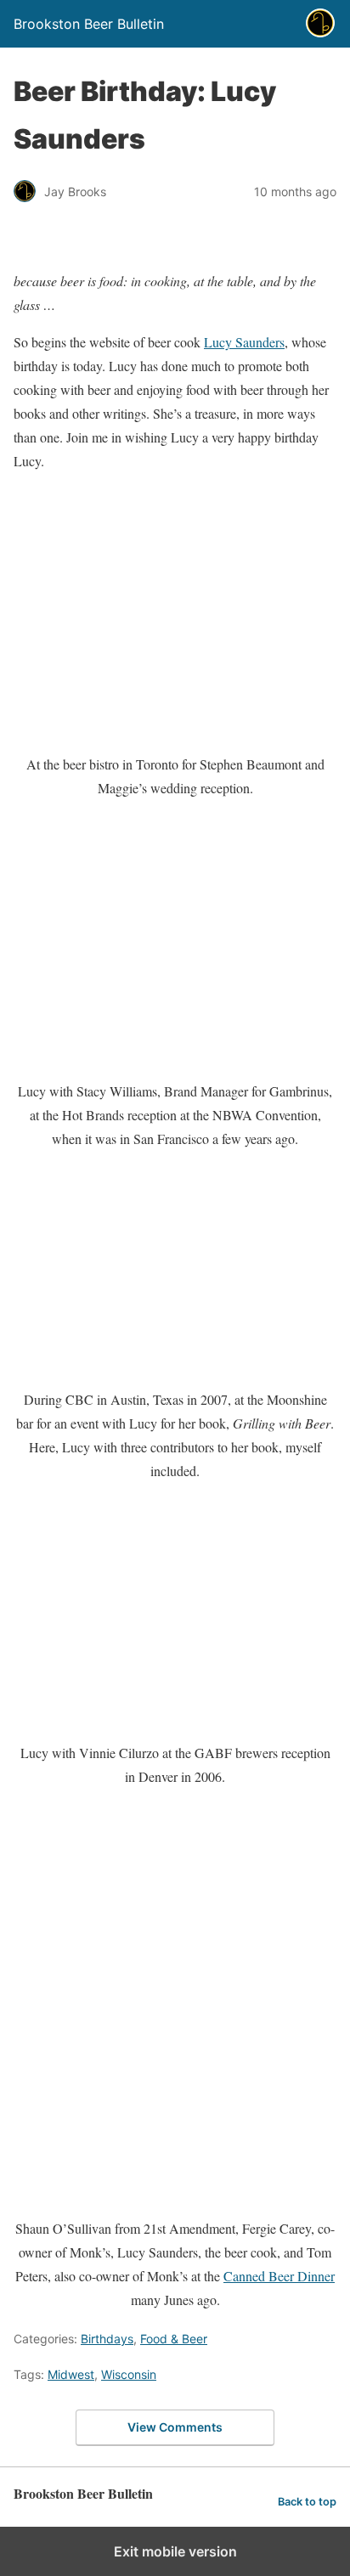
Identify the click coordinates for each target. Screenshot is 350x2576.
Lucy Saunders (244, 342)
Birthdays (107, 2339)
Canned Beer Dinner (279, 2276)
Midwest (71, 2374)
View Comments (175, 2427)
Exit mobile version (175, 2551)
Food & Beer (174, 2339)
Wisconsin (129, 2374)
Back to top (307, 2502)
